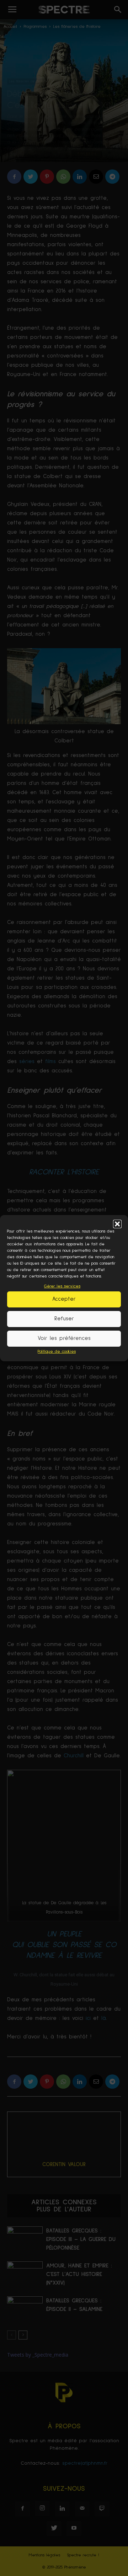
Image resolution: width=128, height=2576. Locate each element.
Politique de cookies (57, 1352)
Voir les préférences (64, 1338)
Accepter (64, 1299)
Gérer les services (62, 1286)
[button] (117, 1224)
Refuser (64, 1319)
